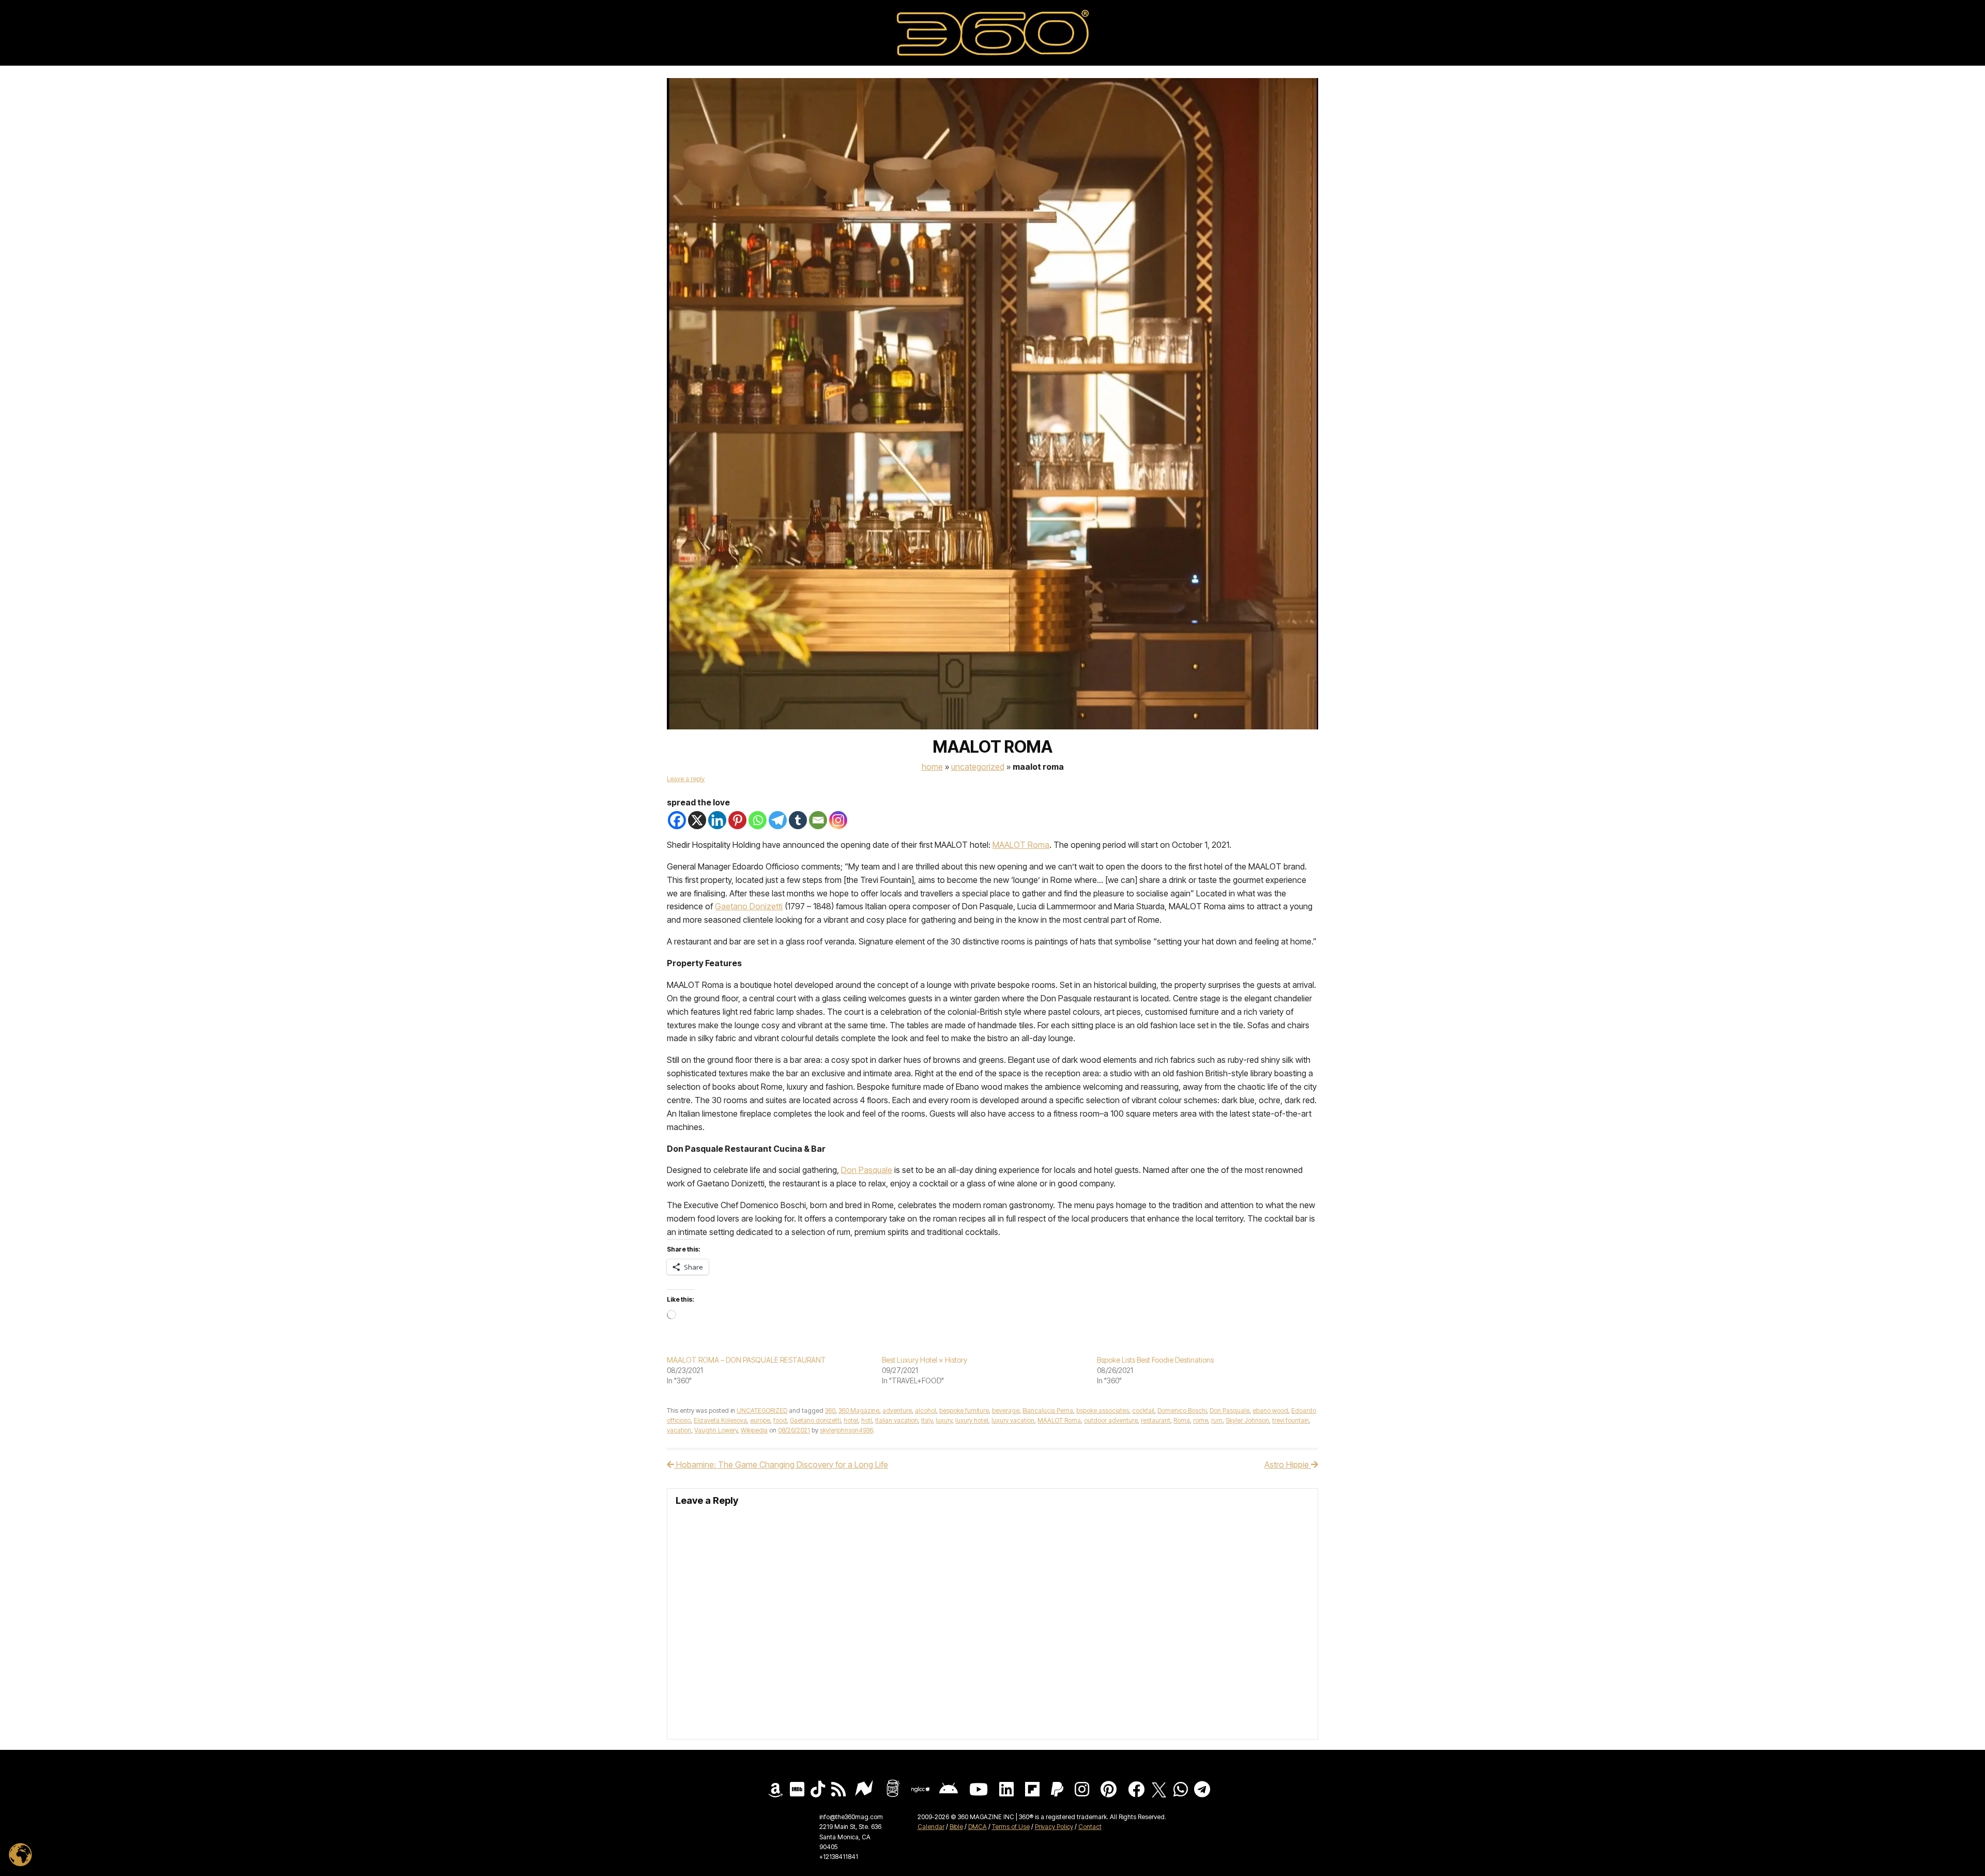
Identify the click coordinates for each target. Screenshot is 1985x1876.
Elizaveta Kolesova (720, 1420)
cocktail (1143, 1410)
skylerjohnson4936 (846, 1430)
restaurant (1156, 1420)
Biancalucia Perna (1048, 1410)
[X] (697, 820)
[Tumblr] (798, 820)
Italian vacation (897, 1420)
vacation (679, 1430)
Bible (956, 1827)
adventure (897, 1410)
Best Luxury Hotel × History (925, 1360)
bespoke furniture (964, 1410)
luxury (944, 1420)
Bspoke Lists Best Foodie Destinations (1155, 1360)
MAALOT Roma (1059, 1420)
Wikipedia (754, 1430)
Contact (1090, 1827)
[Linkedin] (717, 820)
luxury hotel (972, 1420)
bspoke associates (1103, 1410)
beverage (1006, 1410)
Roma (1182, 1420)
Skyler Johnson (1247, 1420)
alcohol (926, 1410)
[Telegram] (778, 820)
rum (1217, 1420)
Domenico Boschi (1182, 1410)
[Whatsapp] (758, 820)
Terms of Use (1011, 1827)
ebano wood (1270, 1410)
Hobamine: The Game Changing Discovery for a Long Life (781, 1465)
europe (760, 1420)
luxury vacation (1013, 1420)
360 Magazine (859, 1410)
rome (1201, 1420)
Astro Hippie (1288, 1465)
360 (830, 1410)
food (780, 1420)
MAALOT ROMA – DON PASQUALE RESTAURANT (746, 1360)
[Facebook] (677, 820)
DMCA (978, 1827)
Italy (927, 1420)
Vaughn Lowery (716, 1430)
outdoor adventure (1111, 1420)
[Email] (818, 820)
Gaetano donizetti (815, 1420)
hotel (851, 1420)
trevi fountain (1291, 1420)
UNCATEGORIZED (978, 767)
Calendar (931, 1827)
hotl (867, 1420)
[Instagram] (838, 820)
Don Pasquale (1230, 1410)
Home (932, 767)
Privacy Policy (1054, 1827)
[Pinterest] (737, 820)
